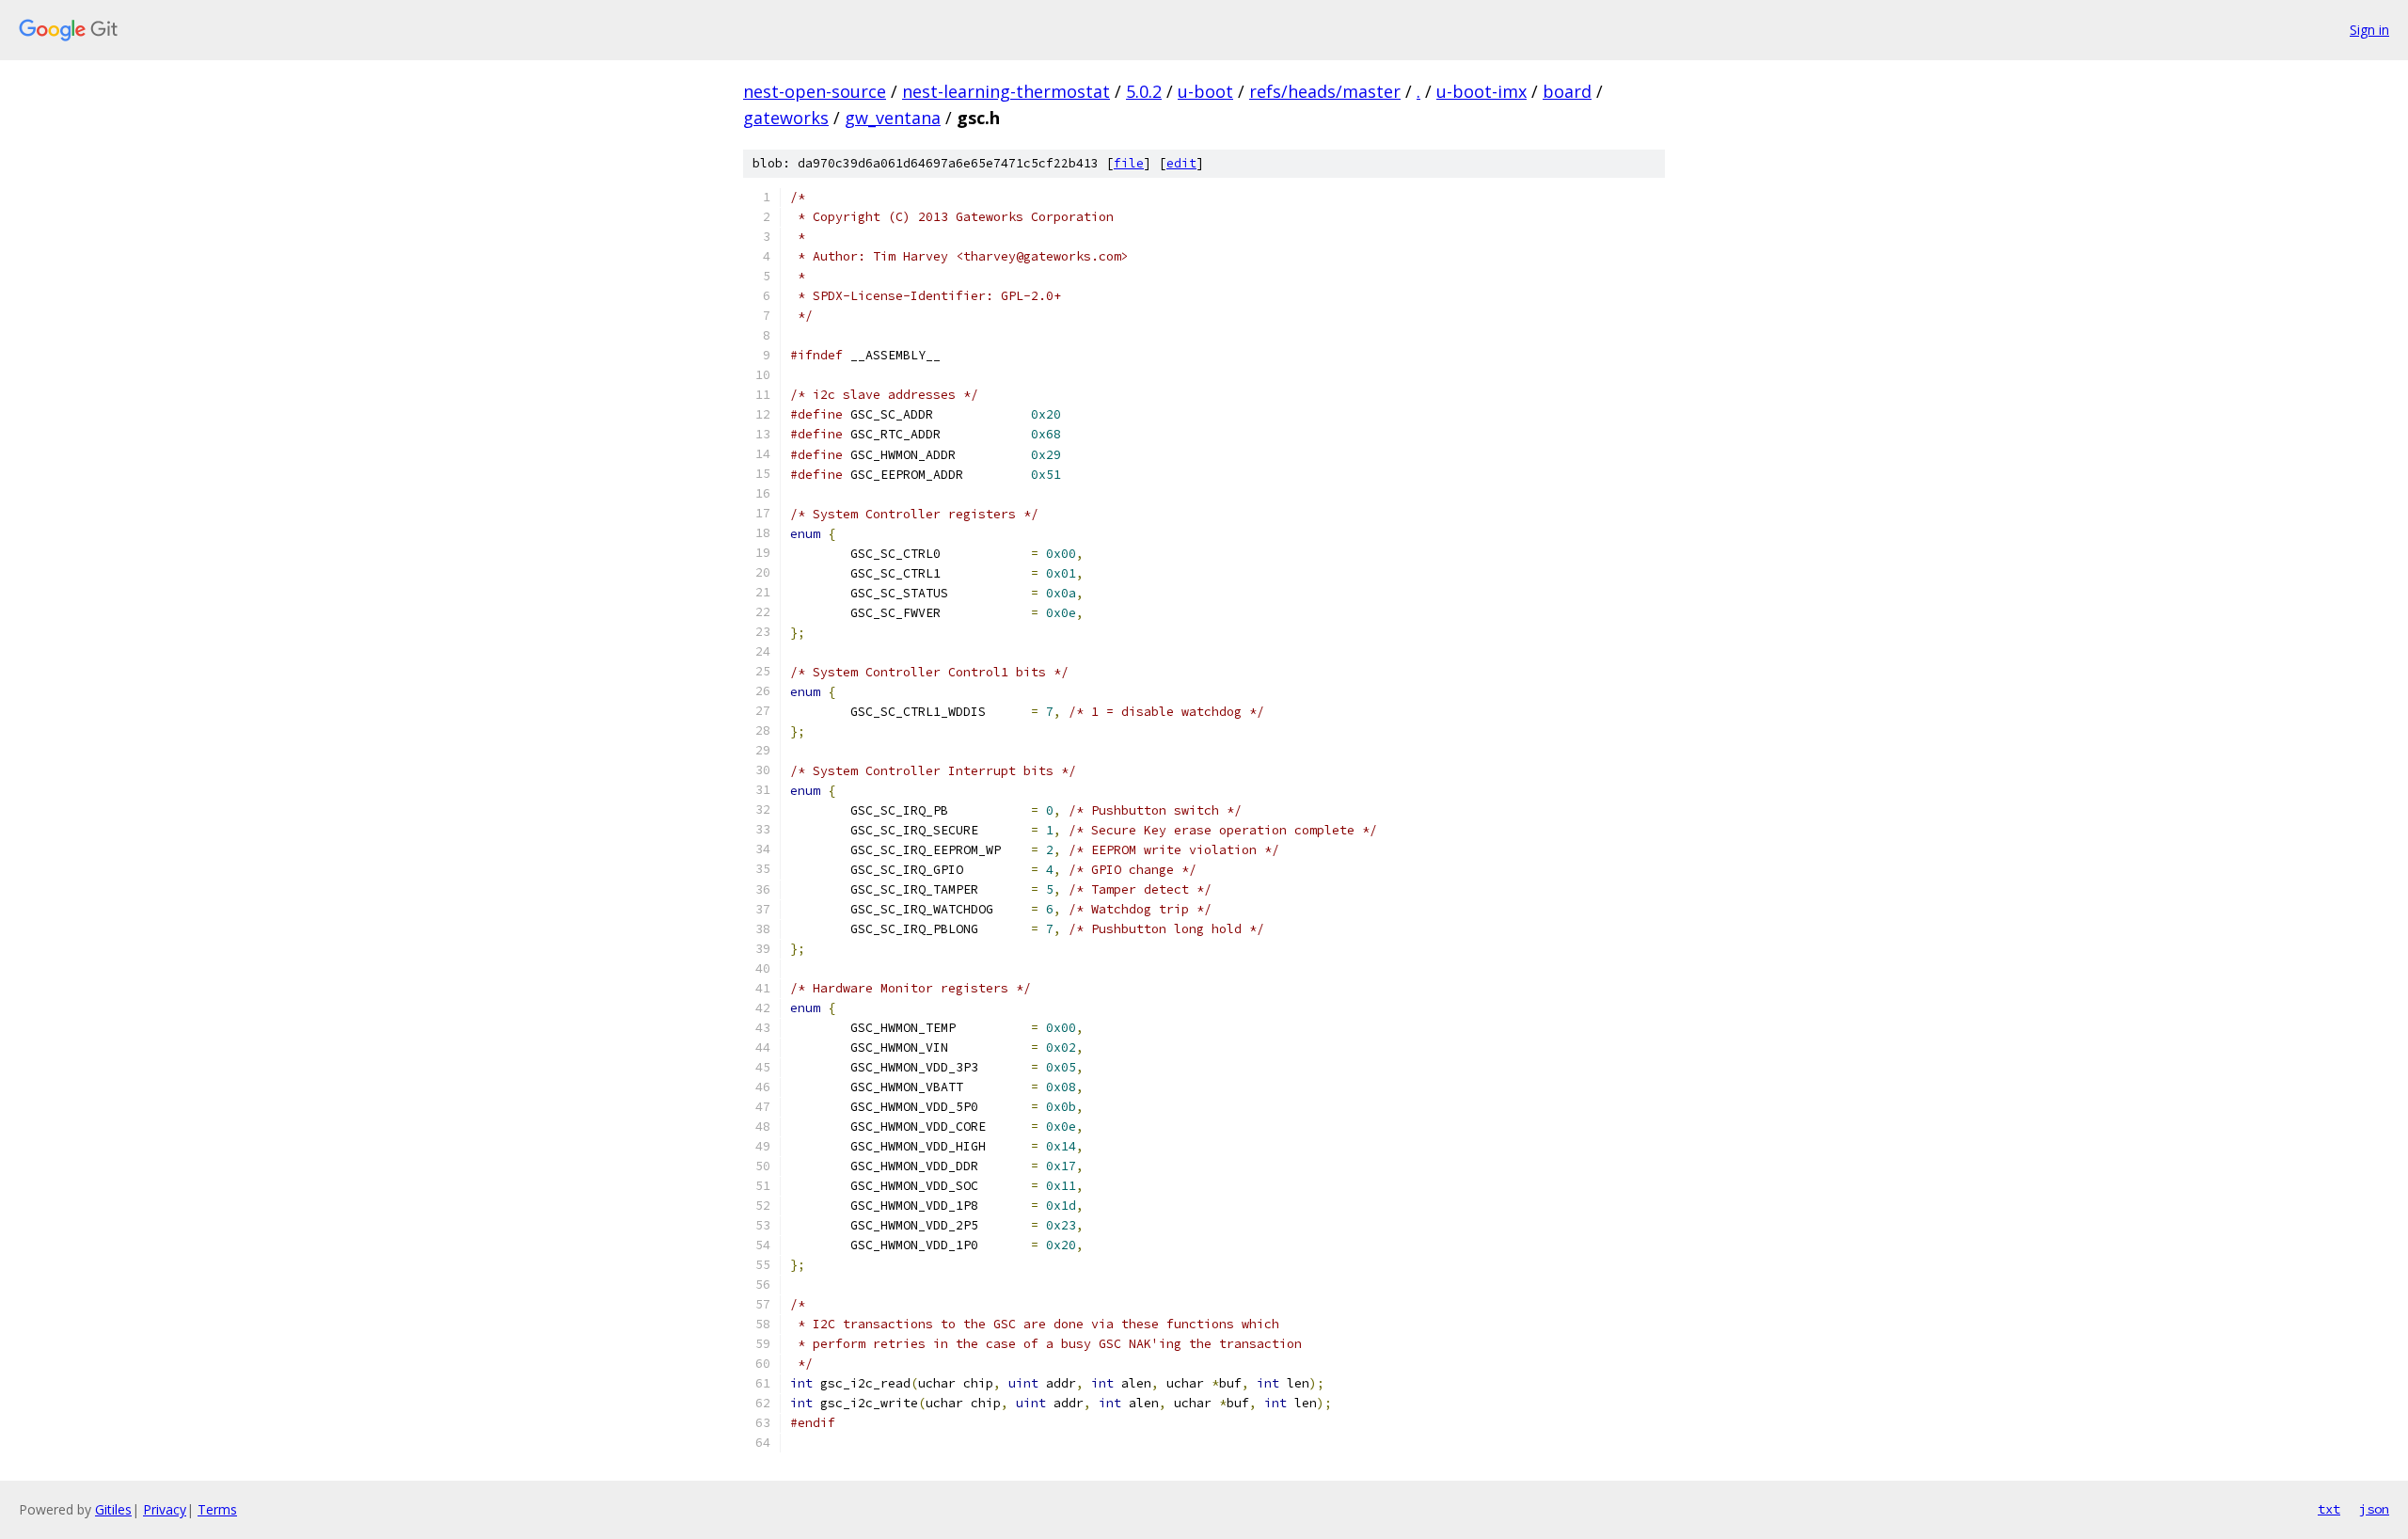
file (1129, 163)
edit (1181, 163)
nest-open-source (815, 91)
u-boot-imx (1481, 91)
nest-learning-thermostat (1006, 91)
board (1567, 91)
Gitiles (113, 1509)
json (2374, 1509)
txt (2329, 1509)
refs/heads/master (1325, 91)
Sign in (2369, 30)
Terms (217, 1509)
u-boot (1205, 91)
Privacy (165, 1509)
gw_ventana (893, 118)
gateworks (786, 118)
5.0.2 (1144, 91)
